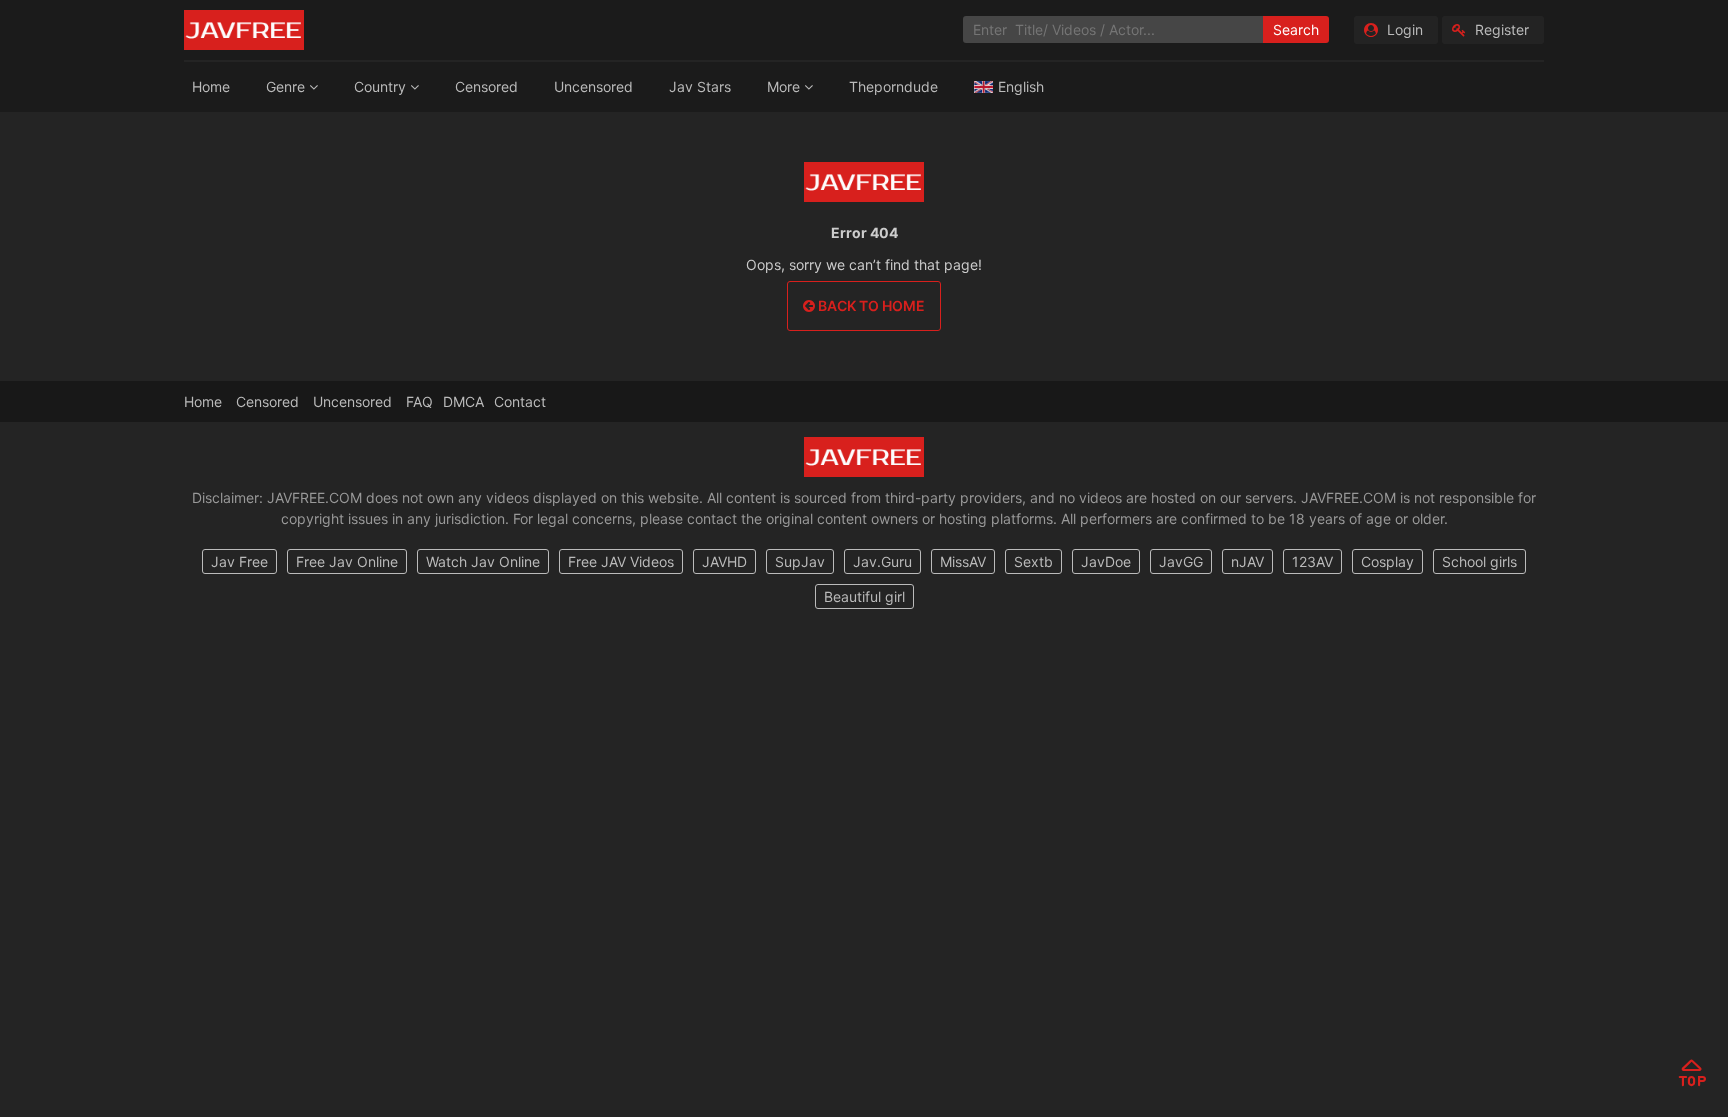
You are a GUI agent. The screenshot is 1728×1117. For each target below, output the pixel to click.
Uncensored (593, 86)
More (785, 86)
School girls (1479, 561)
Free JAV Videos (621, 561)
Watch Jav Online (483, 561)
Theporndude (893, 86)
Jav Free (239, 561)
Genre (287, 86)
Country (382, 86)
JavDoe (1106, 561)
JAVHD (724, 561)
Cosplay (1387, 561)
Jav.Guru (882, 561)
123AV (1312, 561)
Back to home (870, 305)
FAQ (419, 401)
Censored (486, 86)
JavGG (1181, 561)
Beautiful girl (864, 596)
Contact (520, 401)
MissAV (963, 561)
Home (211, 86)
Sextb (1033, 561)
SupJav (800, 561)
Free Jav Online (347, 561)
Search (1296, 29)
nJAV (1247, 561)
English (1021, 86)
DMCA (463, 401)
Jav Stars (700, 86)
